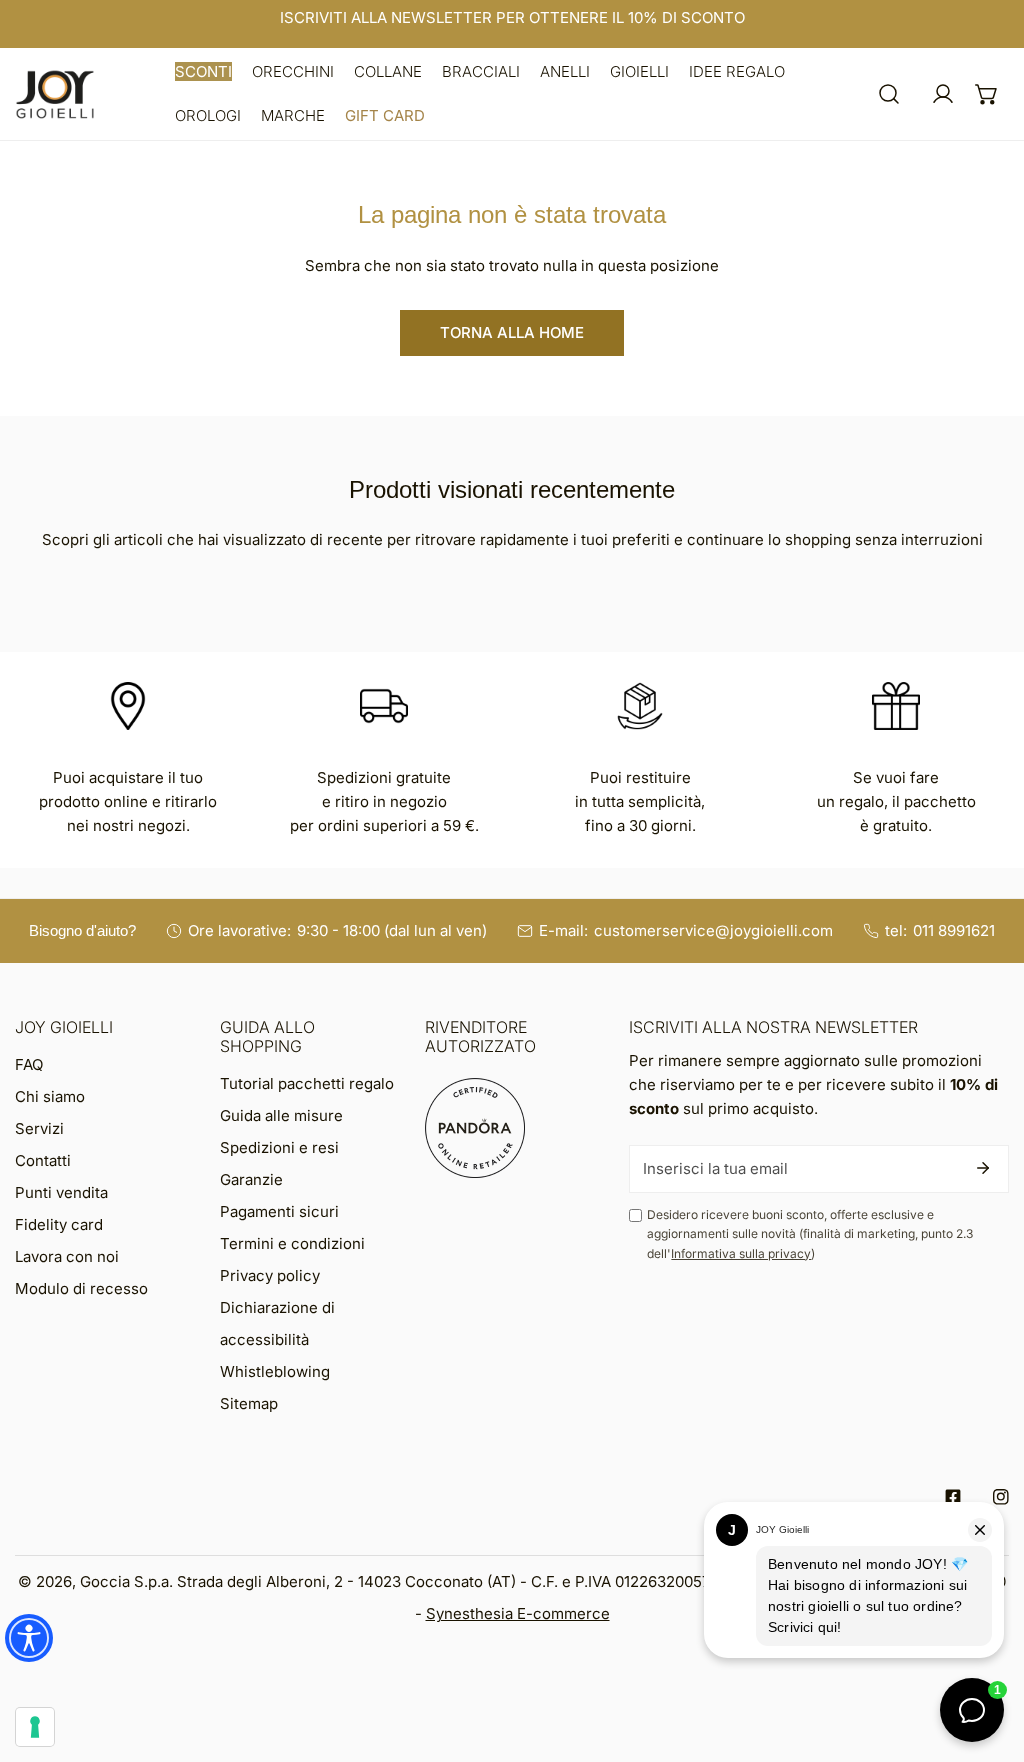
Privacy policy (270, 1275)
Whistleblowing (275, 1371)
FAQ (29, 1064)
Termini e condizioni (292, 1243)
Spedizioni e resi (279, 1147)
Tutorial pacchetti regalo (307, 1083)
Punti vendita (61, 1192)
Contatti (43, 1160)
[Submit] (983, 1168)
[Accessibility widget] (29, 1638)
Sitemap (249, 1403)
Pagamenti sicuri (279, 1211)
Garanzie (251, 1179)
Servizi (39, 1128)
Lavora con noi (67, 1256)
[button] (203, 72)
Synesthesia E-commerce (518, 1613)
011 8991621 (954, 930)
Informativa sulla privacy (741, 1253)
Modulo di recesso (81, 1288)
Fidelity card (59, 1224)
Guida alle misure (281, 1115)
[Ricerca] (889, 94)
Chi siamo (50, 1096)
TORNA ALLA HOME (512, 332)
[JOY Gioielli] (55, 94)
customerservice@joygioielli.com (713, 930)
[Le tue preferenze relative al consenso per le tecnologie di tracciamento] (35, 1727)
